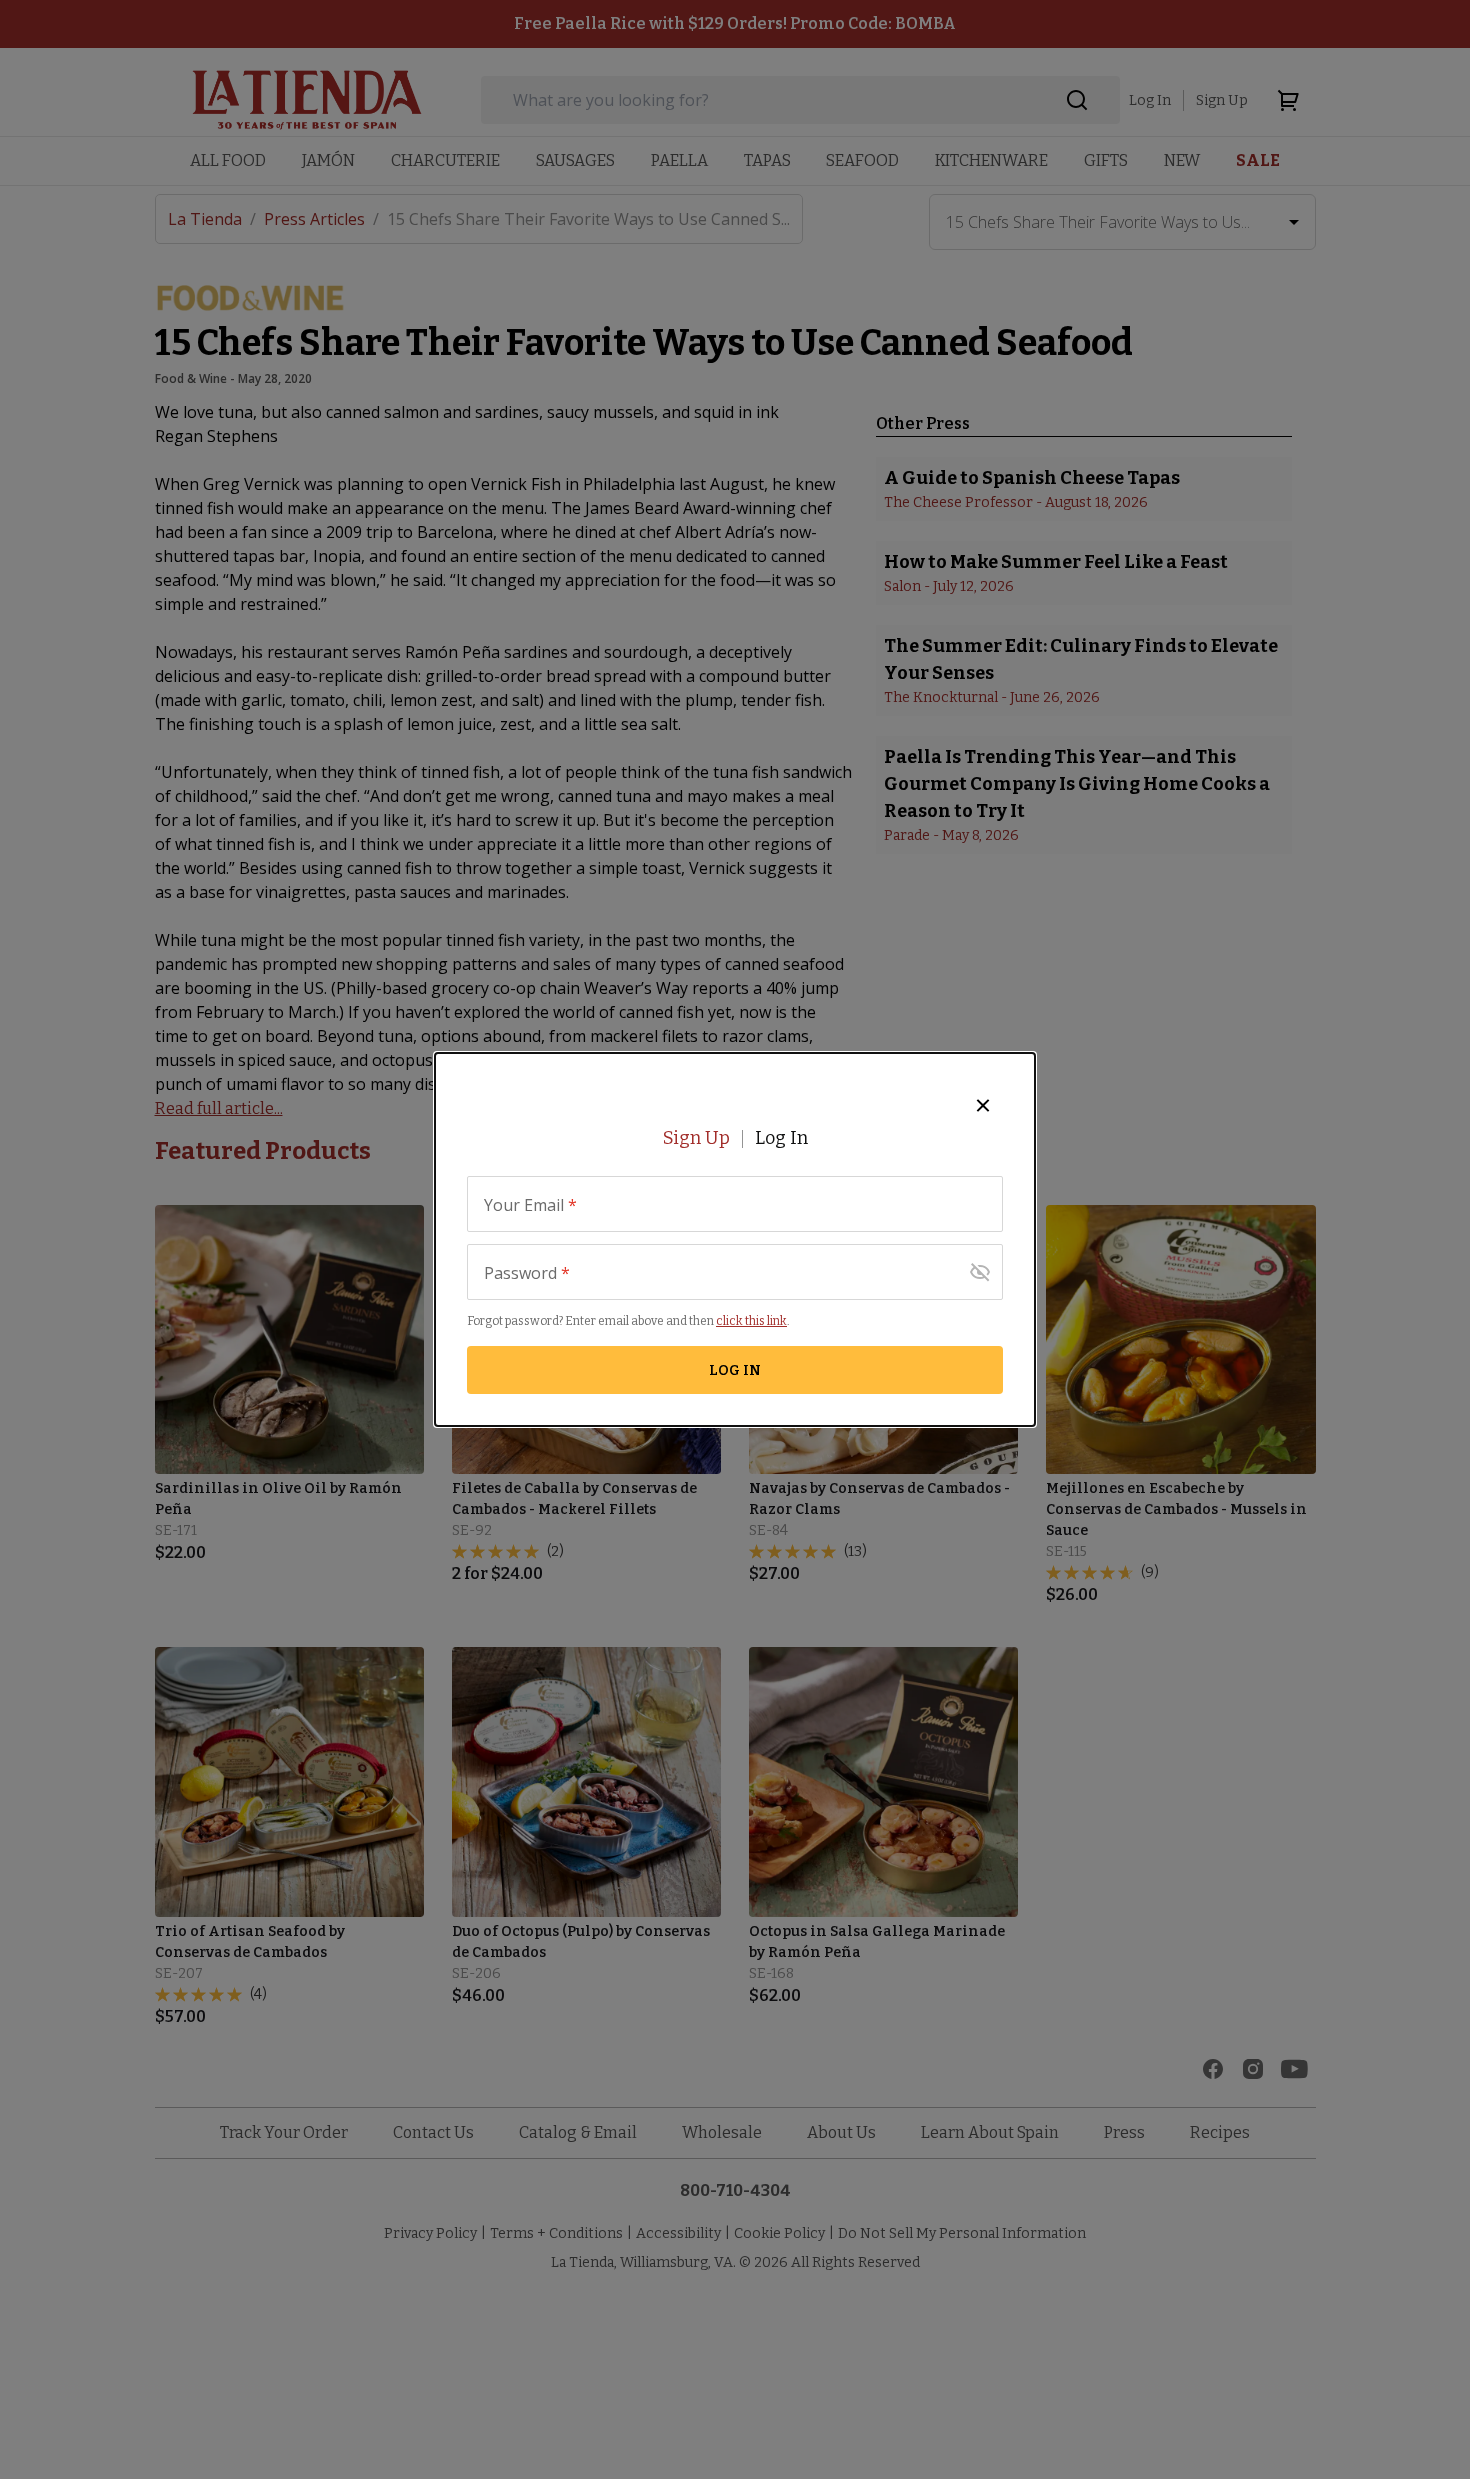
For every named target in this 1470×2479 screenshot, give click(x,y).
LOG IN (735, 1370)
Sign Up (696, 1138)
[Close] (983, 1105)
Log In (781, 1138)
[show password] (980, 1272)
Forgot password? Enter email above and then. (628, 1321)
